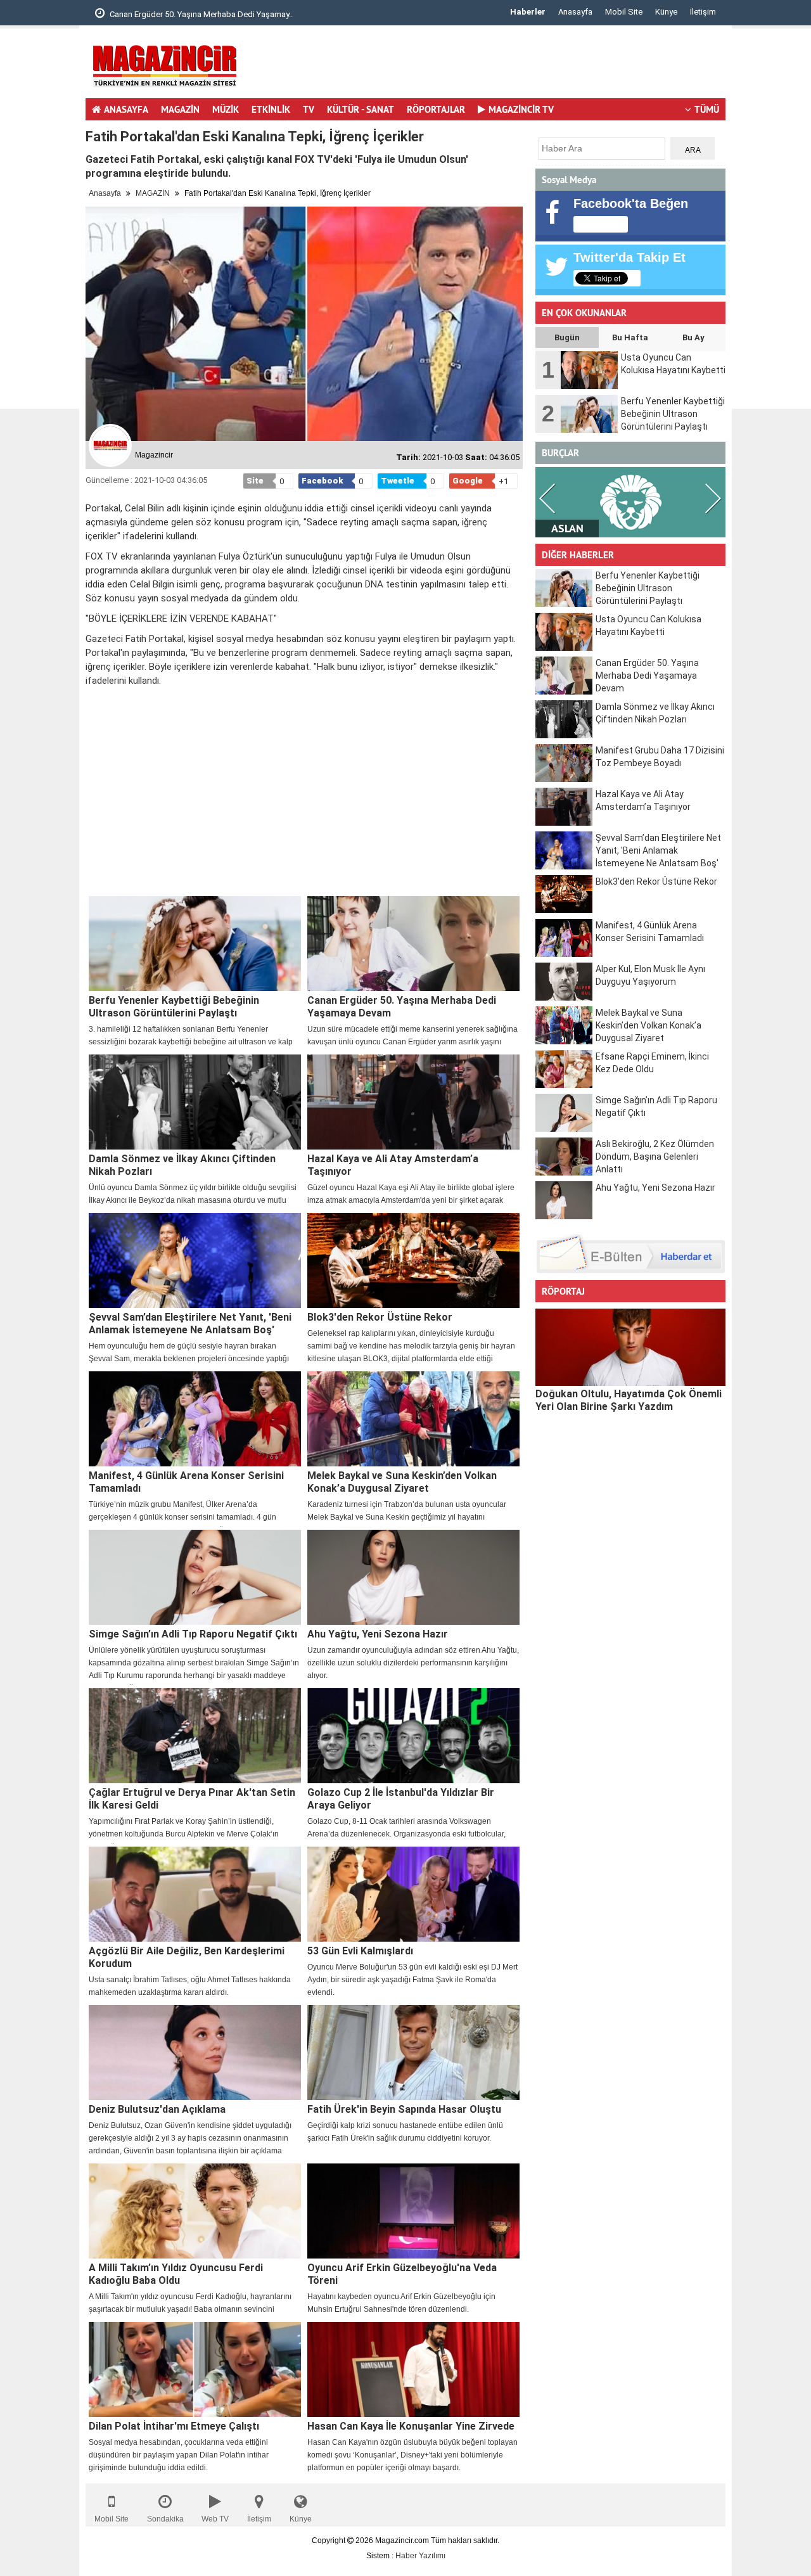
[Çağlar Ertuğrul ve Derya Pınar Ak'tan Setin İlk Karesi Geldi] (195, 1736)
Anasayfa (575, 12)
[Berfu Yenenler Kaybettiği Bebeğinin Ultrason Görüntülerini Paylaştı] (195, 944)
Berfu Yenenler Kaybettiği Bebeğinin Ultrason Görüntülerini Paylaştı (174, 1007)
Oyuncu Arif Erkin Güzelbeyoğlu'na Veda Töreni (402, 2274)
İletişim (703, 12)
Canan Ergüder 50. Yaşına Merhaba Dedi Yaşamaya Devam (402, 1007)
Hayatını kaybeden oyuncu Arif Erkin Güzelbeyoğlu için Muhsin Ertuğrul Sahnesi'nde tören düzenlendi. (401, 2303)
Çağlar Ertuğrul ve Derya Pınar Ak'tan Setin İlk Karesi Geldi (192, 1799)
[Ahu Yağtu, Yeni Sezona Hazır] (413, 1577)
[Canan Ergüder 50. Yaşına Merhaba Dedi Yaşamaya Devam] (413, 944)
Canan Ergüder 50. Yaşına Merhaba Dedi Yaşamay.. (200, 14)
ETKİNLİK (271, 109)
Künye (666, 12)
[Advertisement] (495, 67)
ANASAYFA (126, 109)
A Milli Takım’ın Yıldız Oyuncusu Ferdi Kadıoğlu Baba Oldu (176, 2274)
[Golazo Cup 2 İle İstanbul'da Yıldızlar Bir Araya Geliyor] (413, 1736)
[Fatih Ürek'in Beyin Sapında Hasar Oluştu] (413, 2053)
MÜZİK (226, 109)
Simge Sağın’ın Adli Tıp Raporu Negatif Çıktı (193, 1634)
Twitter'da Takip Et (629, 257)
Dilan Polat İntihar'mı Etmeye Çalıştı (174, 2426)
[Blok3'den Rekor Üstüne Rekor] (413, 1260)
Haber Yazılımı (420, 2556)
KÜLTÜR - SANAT (361, 109)
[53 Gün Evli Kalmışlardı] (413, 1894)
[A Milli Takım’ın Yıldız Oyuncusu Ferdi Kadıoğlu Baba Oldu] (195, 2211)
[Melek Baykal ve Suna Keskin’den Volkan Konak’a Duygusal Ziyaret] (413, 1419)
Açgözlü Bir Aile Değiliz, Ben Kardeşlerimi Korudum (187, 1957)
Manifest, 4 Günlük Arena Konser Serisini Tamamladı (186, 1482)
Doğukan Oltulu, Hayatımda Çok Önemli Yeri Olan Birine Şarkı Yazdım (629, 1400)
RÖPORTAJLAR (436, 109)
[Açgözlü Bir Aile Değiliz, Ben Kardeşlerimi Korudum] (195, 1894)
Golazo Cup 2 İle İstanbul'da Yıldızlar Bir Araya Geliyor (401, 1799)
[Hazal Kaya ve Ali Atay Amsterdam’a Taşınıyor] (413, 1102)
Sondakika (165, 2519)
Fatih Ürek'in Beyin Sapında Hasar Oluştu (404, 2109)
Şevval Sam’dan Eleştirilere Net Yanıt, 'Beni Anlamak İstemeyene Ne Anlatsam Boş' (190, 1323)
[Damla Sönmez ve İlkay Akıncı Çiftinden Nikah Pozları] (195, 1102)
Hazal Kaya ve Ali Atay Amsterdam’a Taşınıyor (393, 1165)
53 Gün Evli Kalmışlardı (360, 1951)
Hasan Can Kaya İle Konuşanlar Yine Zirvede (411, 2426)
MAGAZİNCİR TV (521, 109)
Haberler (528, 12)
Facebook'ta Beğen (631, 203)
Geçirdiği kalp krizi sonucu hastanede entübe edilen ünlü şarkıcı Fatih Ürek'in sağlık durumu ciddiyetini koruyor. (405, 2132)
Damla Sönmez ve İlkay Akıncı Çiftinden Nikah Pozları (182, 1165)
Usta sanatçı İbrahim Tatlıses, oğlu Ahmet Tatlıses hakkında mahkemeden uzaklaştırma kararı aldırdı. (190, 1986)
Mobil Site (624, 12)
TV (309, 109)
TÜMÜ (707, 109)
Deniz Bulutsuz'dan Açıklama (157, 2109)
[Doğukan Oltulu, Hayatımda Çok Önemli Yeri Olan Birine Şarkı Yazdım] (630, 1347)
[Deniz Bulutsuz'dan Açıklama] (195, 2053)
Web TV (215, 2519)
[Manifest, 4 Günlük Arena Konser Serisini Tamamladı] (195, 1419)
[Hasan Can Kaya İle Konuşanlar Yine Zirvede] (413, 2369)
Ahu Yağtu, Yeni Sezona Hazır (378, 1634)
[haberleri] (93, 702)
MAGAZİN (180, 109)
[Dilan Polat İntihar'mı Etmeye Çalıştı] (195, 2369)
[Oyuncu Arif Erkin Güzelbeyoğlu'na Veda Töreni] (413, 2211)
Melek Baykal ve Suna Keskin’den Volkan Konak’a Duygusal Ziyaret (402, 1482)
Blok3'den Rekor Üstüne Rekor (380, 1317)
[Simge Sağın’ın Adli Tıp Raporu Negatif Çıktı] (195, 1577)
